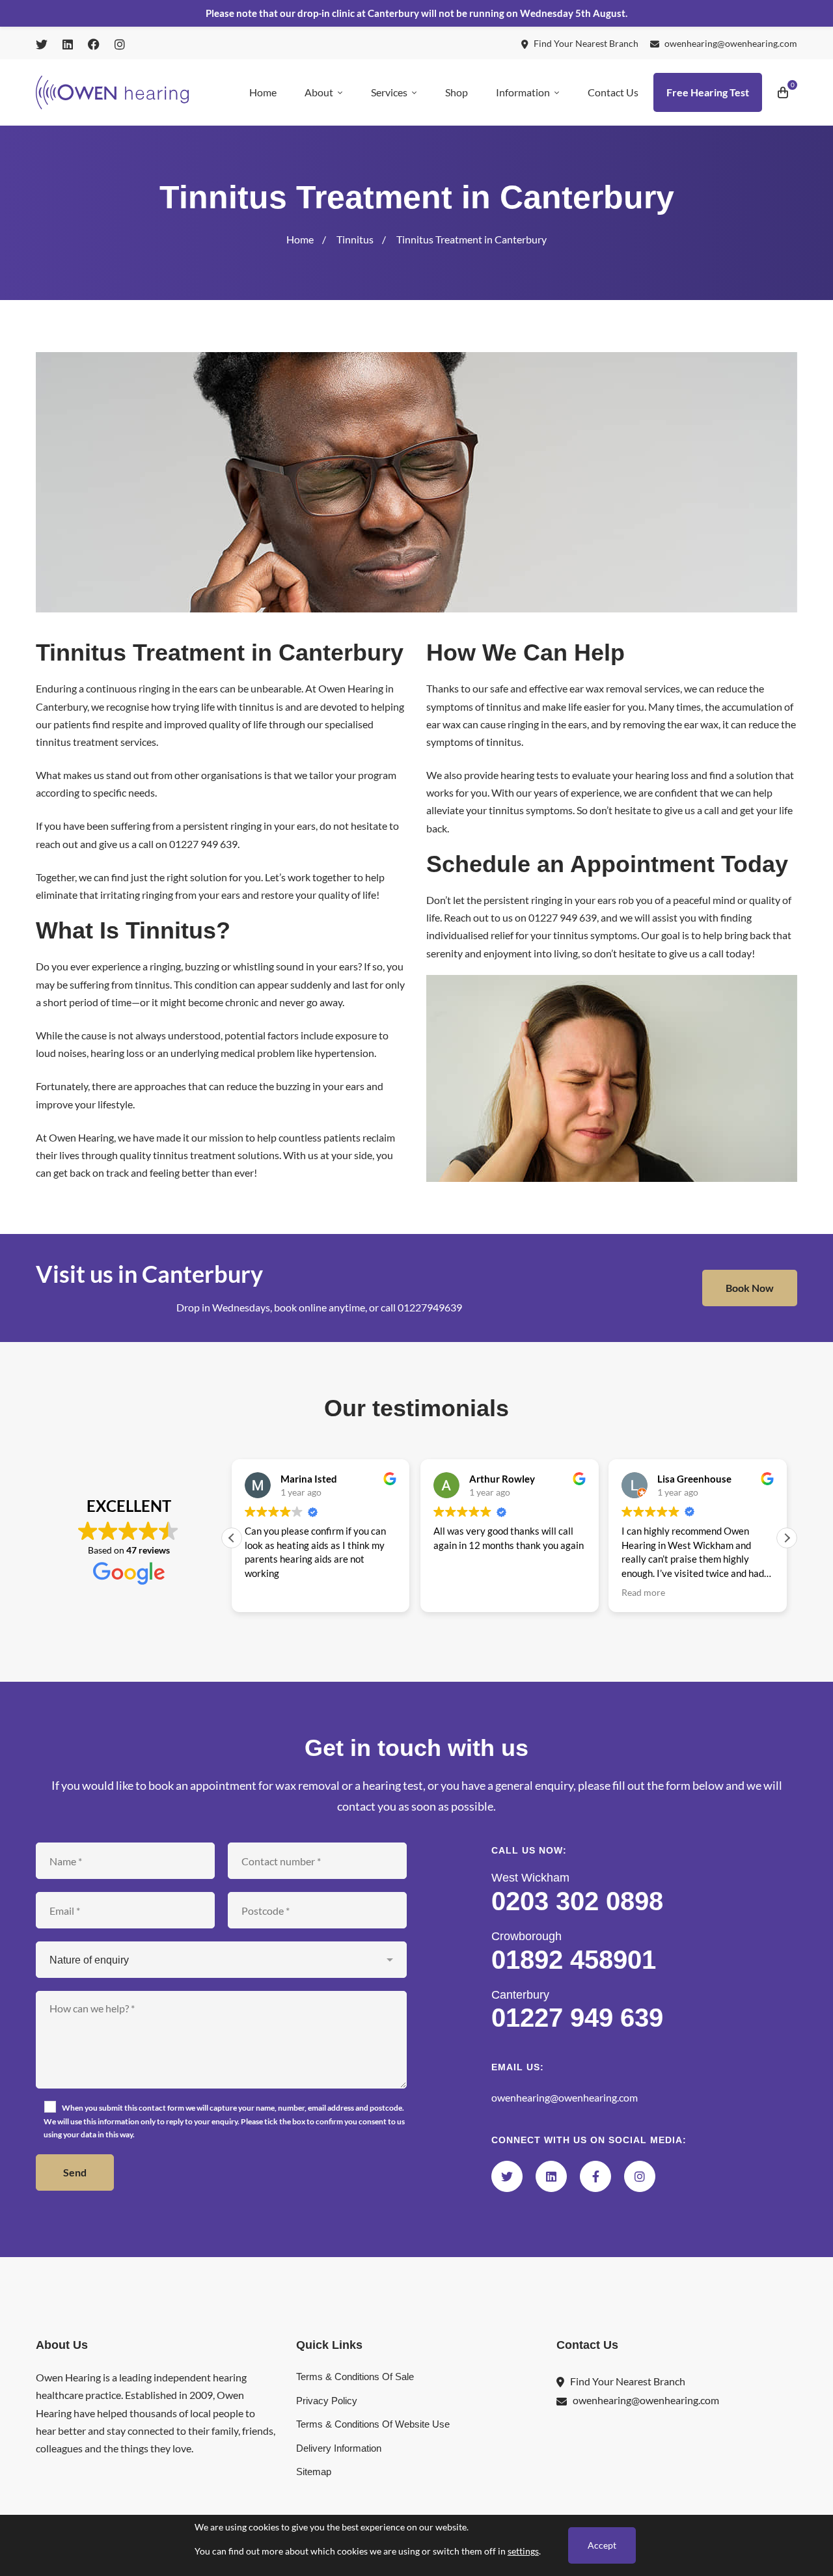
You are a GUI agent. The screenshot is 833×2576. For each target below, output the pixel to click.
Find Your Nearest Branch (628, 2381)
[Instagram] (640, 2176)
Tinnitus (355, 239)
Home (300, 239)
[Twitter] (507, 2176)
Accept (602, 2545)
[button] (787, 1538)
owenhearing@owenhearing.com (565, 2097)
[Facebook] (595, 2176)
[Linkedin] (551, 2176)
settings (523, 2551)
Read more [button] (457, 1593)
